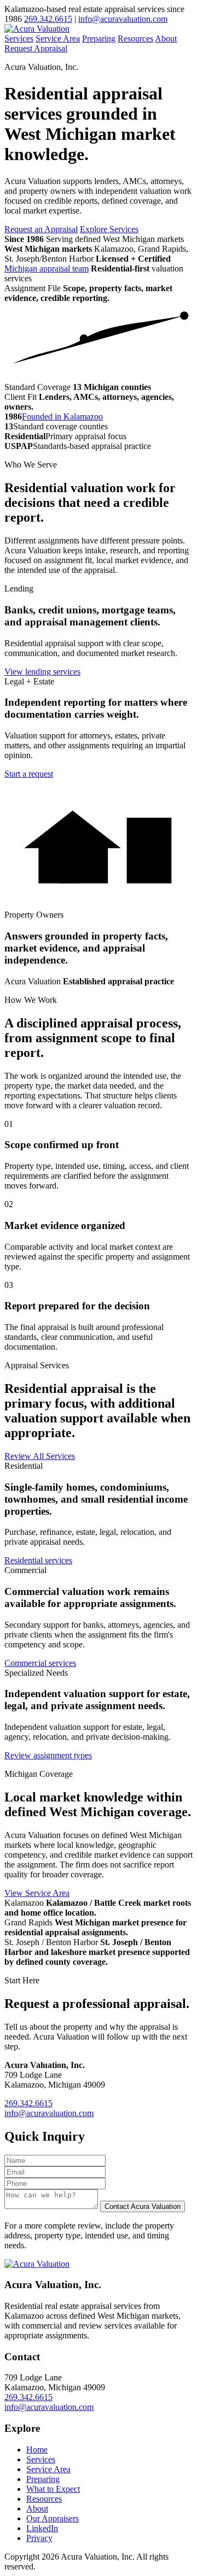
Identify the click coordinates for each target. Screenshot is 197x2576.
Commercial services (40, 1663)
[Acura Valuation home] (37, 29)
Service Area (58, 39)
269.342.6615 (48, 19)
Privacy (39, 2538)
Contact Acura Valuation (143, 2206)
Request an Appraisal (41, 229)
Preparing (99, 39)
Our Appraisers (53, 2518)
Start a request (29, 774)
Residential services (38, 1560)
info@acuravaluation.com (123, 19)
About (166, 39)
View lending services (42, 672)
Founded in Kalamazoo (62, 416)
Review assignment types (48, 1755)
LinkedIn (42, 2528)
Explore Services (109, 229)
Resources (135, 39)
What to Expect (53, 2489)
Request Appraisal (36, 48)
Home (37, 2450)
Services (19, 39)
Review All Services (40, 1456)
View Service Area (37, 1893)
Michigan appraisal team (47, 268)
